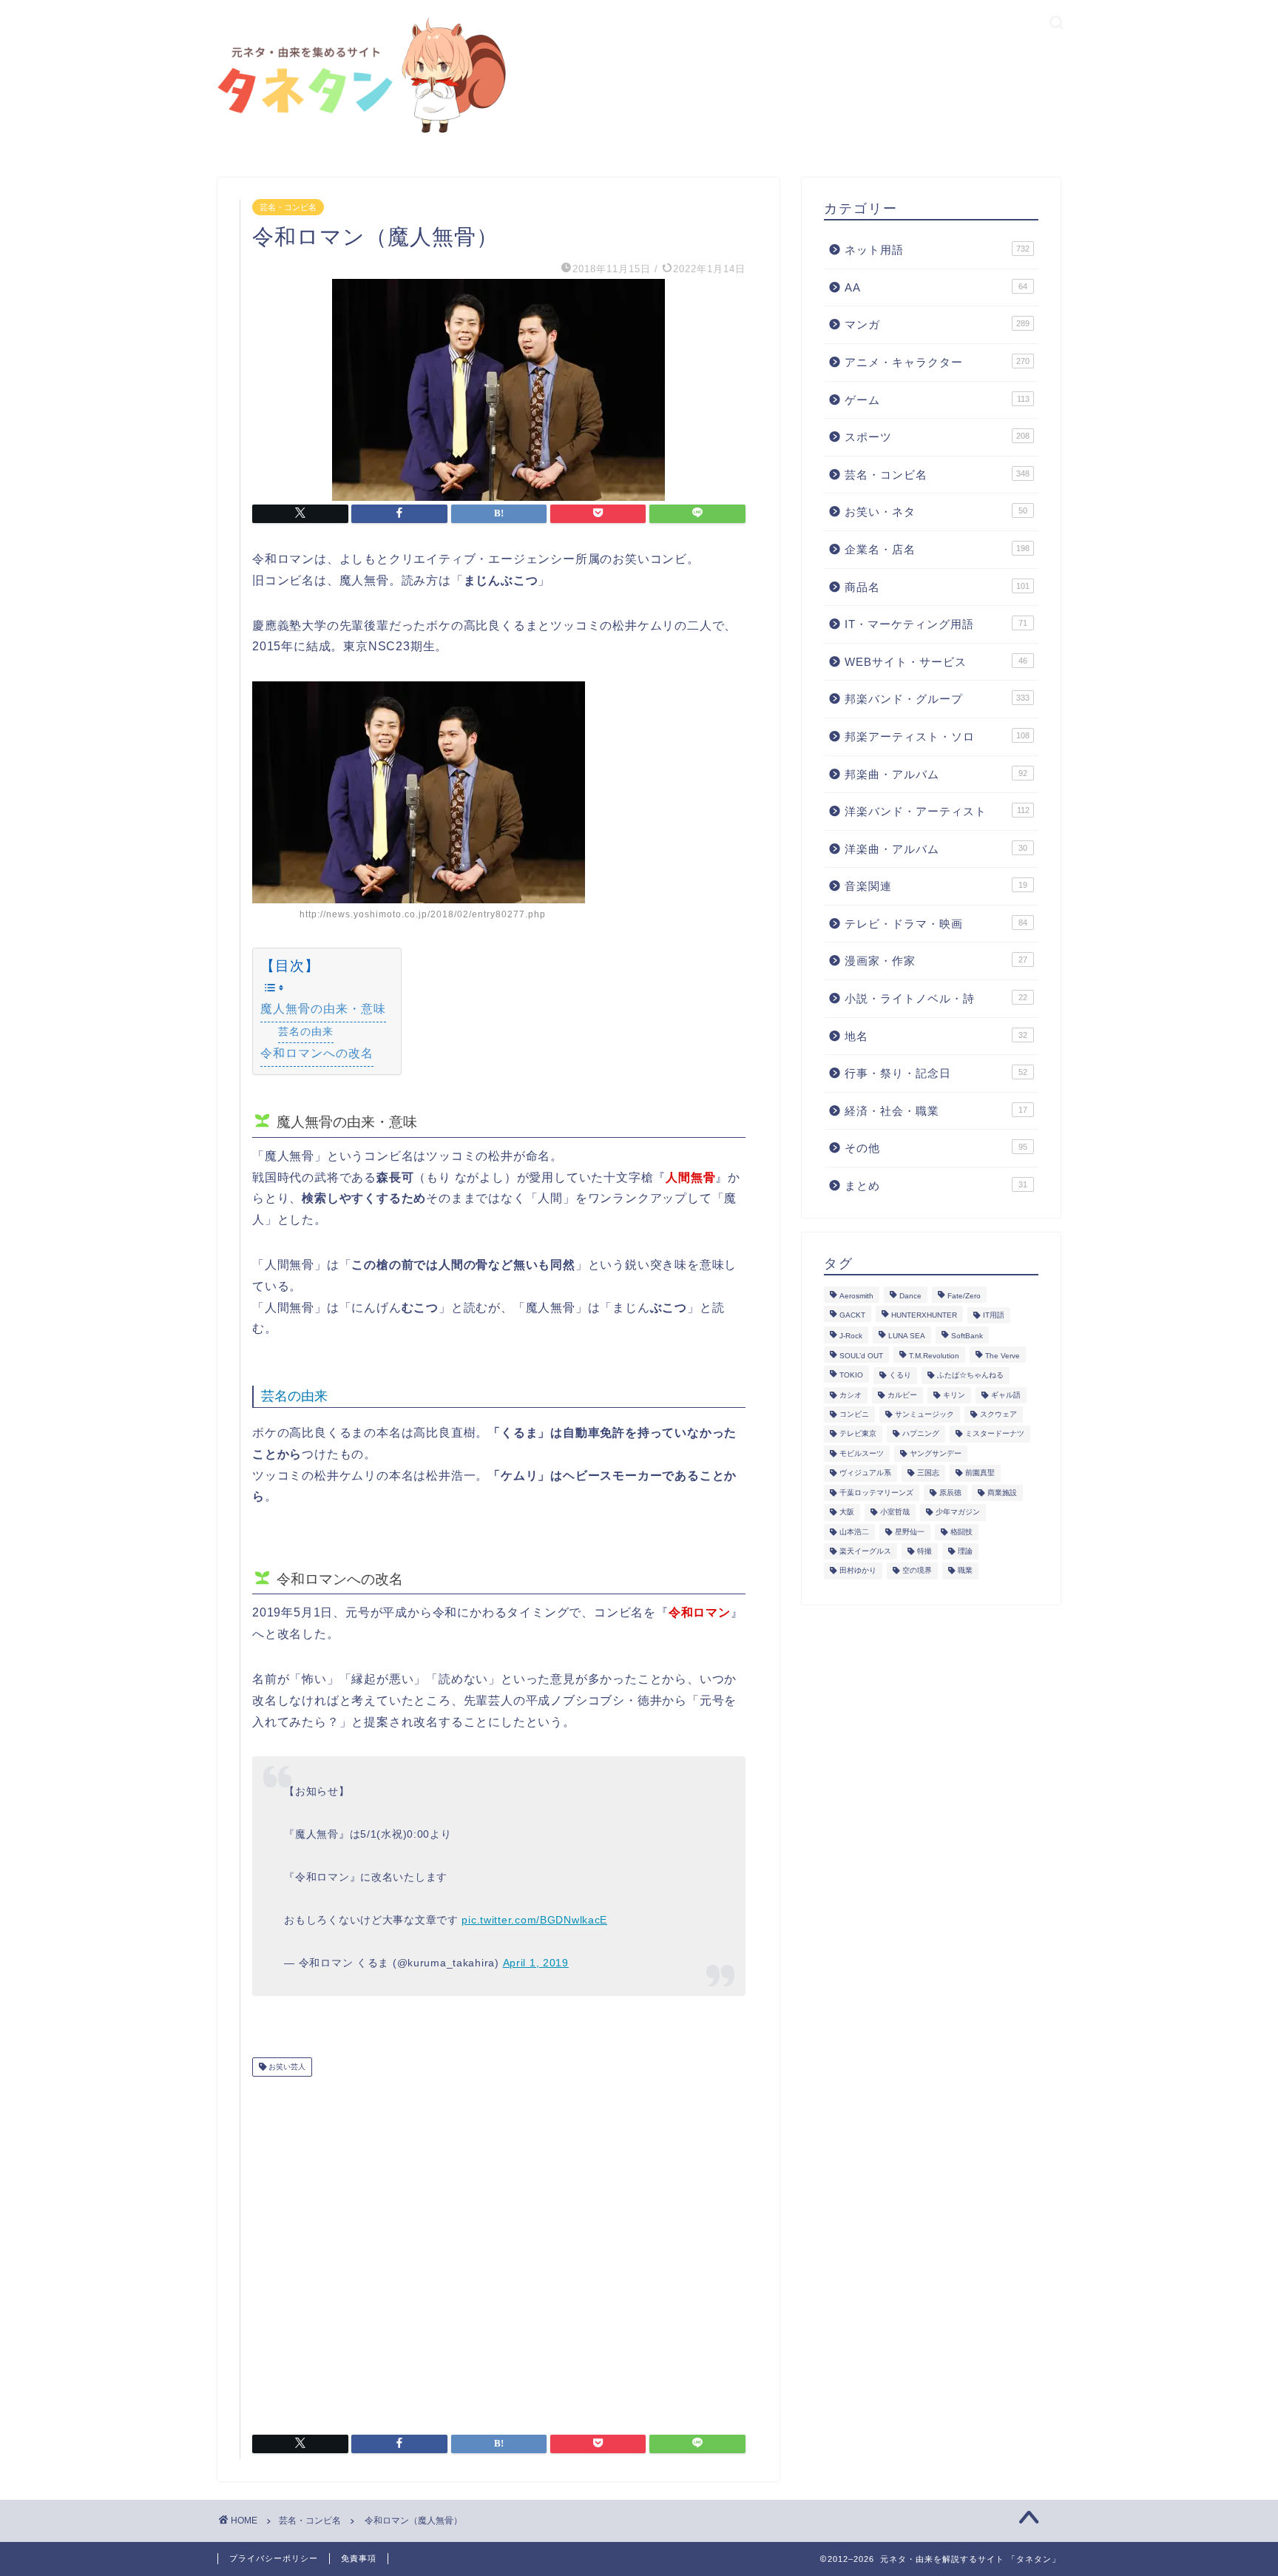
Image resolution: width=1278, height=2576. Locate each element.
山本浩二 (854, 1532)
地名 (936, 1036)
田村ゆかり (858, 1571)
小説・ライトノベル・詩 (936, 998)
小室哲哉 (895, 1513)
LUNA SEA (907, 1336)
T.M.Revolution (934, 1356)
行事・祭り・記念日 (936, 1073)
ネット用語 (937, 250)
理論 (965, 1551)
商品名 (937, 587)
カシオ (851, 1395)
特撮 (924, 1551)
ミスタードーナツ (995, 1434)
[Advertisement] (499, 2250)
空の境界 (917, 1571)
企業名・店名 (937, 549)
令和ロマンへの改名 (317, 1053)
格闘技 (961, 1532)
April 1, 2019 (536, 1963)
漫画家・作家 (936, 961)
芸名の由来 (306, 1031)
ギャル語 (1006, 1395)
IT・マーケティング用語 (936, 624)
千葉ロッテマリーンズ (876, 1493)
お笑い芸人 (286, 2067)
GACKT (852, 1315)
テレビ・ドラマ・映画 (936, 924)
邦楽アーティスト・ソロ (937, 736)
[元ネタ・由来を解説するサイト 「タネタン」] (358, 134)
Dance (910, 1296)
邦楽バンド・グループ (937, 699)
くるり (900, 1376)
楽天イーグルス (865, 1551)
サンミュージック (924, 1414)
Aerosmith (856, 1296)
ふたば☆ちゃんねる (970, 1376)
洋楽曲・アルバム (936, 849)
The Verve (1003, 1356)
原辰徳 (950, 1493)
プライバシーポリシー (274, 2558)
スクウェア (998, 1414)
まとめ (936, 1186)
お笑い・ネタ (936, 512)
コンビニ (854, 1414)
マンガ (937, 324)
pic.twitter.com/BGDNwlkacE (534, 1920)
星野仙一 (910, 1532)
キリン (954, 1395)
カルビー (902, 1395)
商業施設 (1002, 1493)
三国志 (928, 1473)
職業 (965, 1571)
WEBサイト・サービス (936, 662)
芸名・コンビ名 (288, 207)
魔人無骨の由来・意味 (323, 1009)
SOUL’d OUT (861, 1356)
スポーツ (937, 437)
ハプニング (921, 1434)
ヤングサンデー (936, 1453)
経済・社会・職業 (936, 1111)
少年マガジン (958, 1513)
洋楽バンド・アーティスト (937, 811)
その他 (936, 1148)
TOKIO (851, 1376)
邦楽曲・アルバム (936, 774)
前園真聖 (980, 1473)
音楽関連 (936, 886)
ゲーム (937, 400)
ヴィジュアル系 (865, 1473)
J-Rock (851, 1336)
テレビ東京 (858, 1434)
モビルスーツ (862, 1453)
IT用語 (994, 1315)
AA (936, 287)
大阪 (847, 1513)
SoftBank (967, 1336)
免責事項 (359, 2558)
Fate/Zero (964, 1296)
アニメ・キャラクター (937, 362)
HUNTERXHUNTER (924, 1315)
